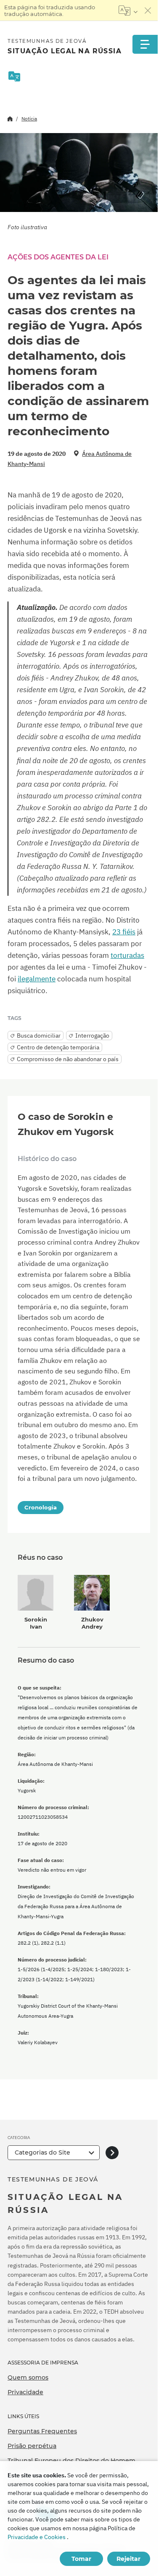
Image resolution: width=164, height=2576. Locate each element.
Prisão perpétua (32, 2446)
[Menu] (145, 44)
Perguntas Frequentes (42, 2431)
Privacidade (25, 2392)
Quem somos (28, 2377)
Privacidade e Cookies (37, 2537)
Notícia (29, 119)
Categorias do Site (42, 2152)
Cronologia (41, 1507)
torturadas (127, 955)
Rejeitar (128, 2559)
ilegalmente (37, 979)
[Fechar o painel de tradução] (148, 10)
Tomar (81, 2559)
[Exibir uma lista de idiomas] (128, 10)
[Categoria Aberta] (112, 2153)
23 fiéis (124, 932)
